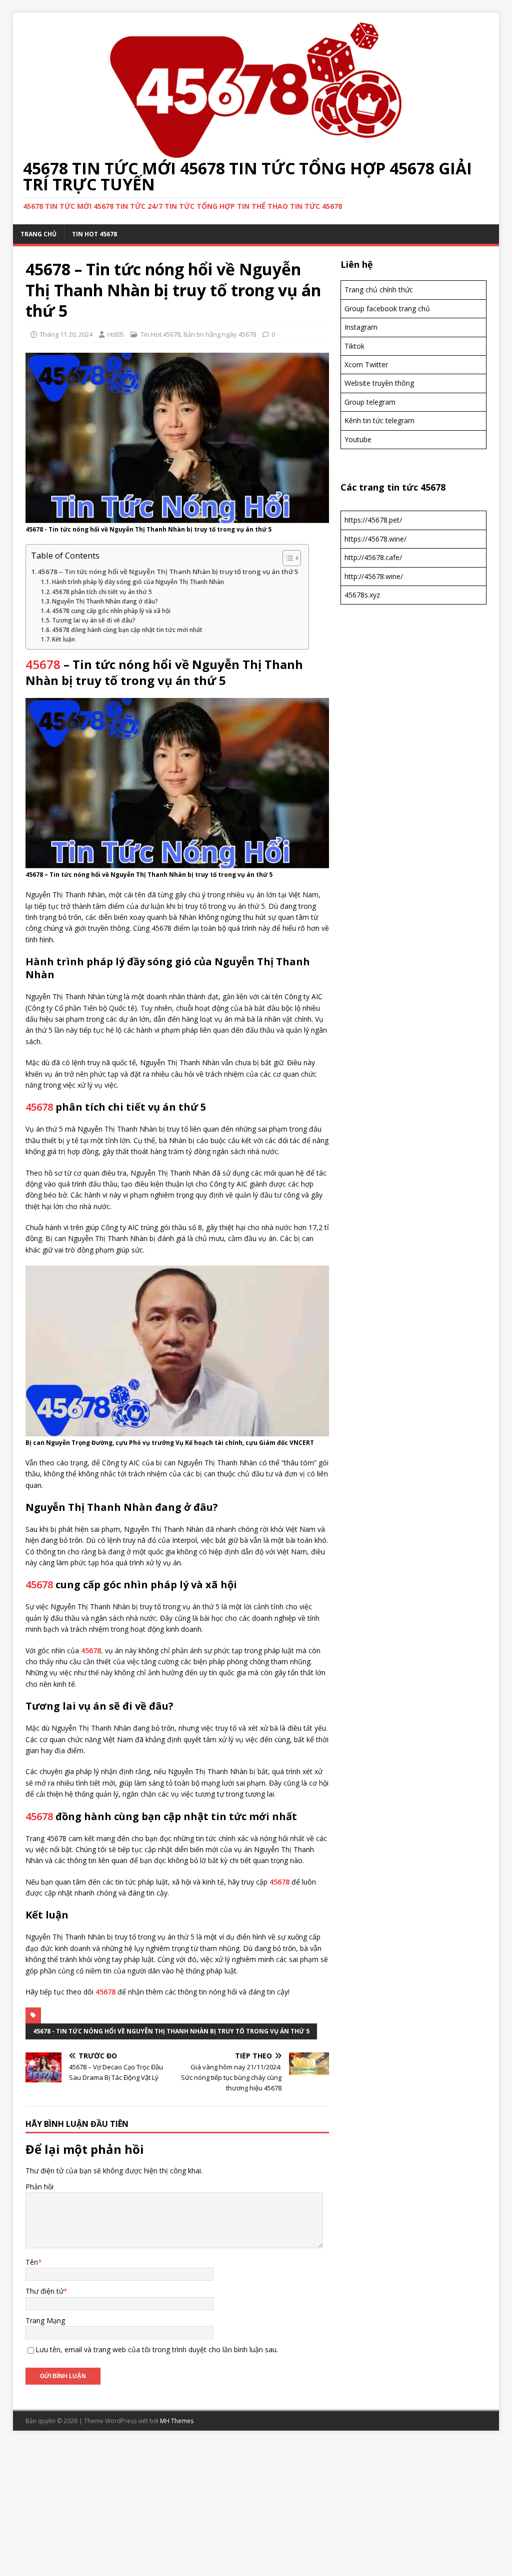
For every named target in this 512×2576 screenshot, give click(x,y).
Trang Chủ (38, 234)
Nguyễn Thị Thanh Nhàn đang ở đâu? (105, 601)
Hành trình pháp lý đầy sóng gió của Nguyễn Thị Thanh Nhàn (138, 582)
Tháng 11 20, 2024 (66, 334)
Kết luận (63, 639)
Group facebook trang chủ (387, 309)
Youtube (358, 439)
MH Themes (177, 2421)
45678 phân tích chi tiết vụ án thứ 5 (102, 592)
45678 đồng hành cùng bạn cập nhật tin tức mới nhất (127, 630)
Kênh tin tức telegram (379, 420)
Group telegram (370, 402)
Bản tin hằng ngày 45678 (220, 334)
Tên (32, 2262)
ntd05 (115, 334)
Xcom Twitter (366, 364)
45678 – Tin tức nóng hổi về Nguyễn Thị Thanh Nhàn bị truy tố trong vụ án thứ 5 (168, 572)
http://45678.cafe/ (373, 557)
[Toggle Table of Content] (287, 558)
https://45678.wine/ (375, 539)
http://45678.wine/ (374, 576)
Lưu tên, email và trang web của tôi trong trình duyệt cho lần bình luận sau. (157, 2349)
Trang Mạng (45, 2320)
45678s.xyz (362, 595)
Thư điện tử (44, 2291)
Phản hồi (39, 2187)
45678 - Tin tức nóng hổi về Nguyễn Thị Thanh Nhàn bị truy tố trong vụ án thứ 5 (171, 2031)
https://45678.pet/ (373, 520)
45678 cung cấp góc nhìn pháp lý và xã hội (111, 611)
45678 (43, 664)
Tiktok (354, 346)
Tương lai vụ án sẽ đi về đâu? (94, 620)
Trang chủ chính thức (379, 290)
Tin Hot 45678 (94, 234)
